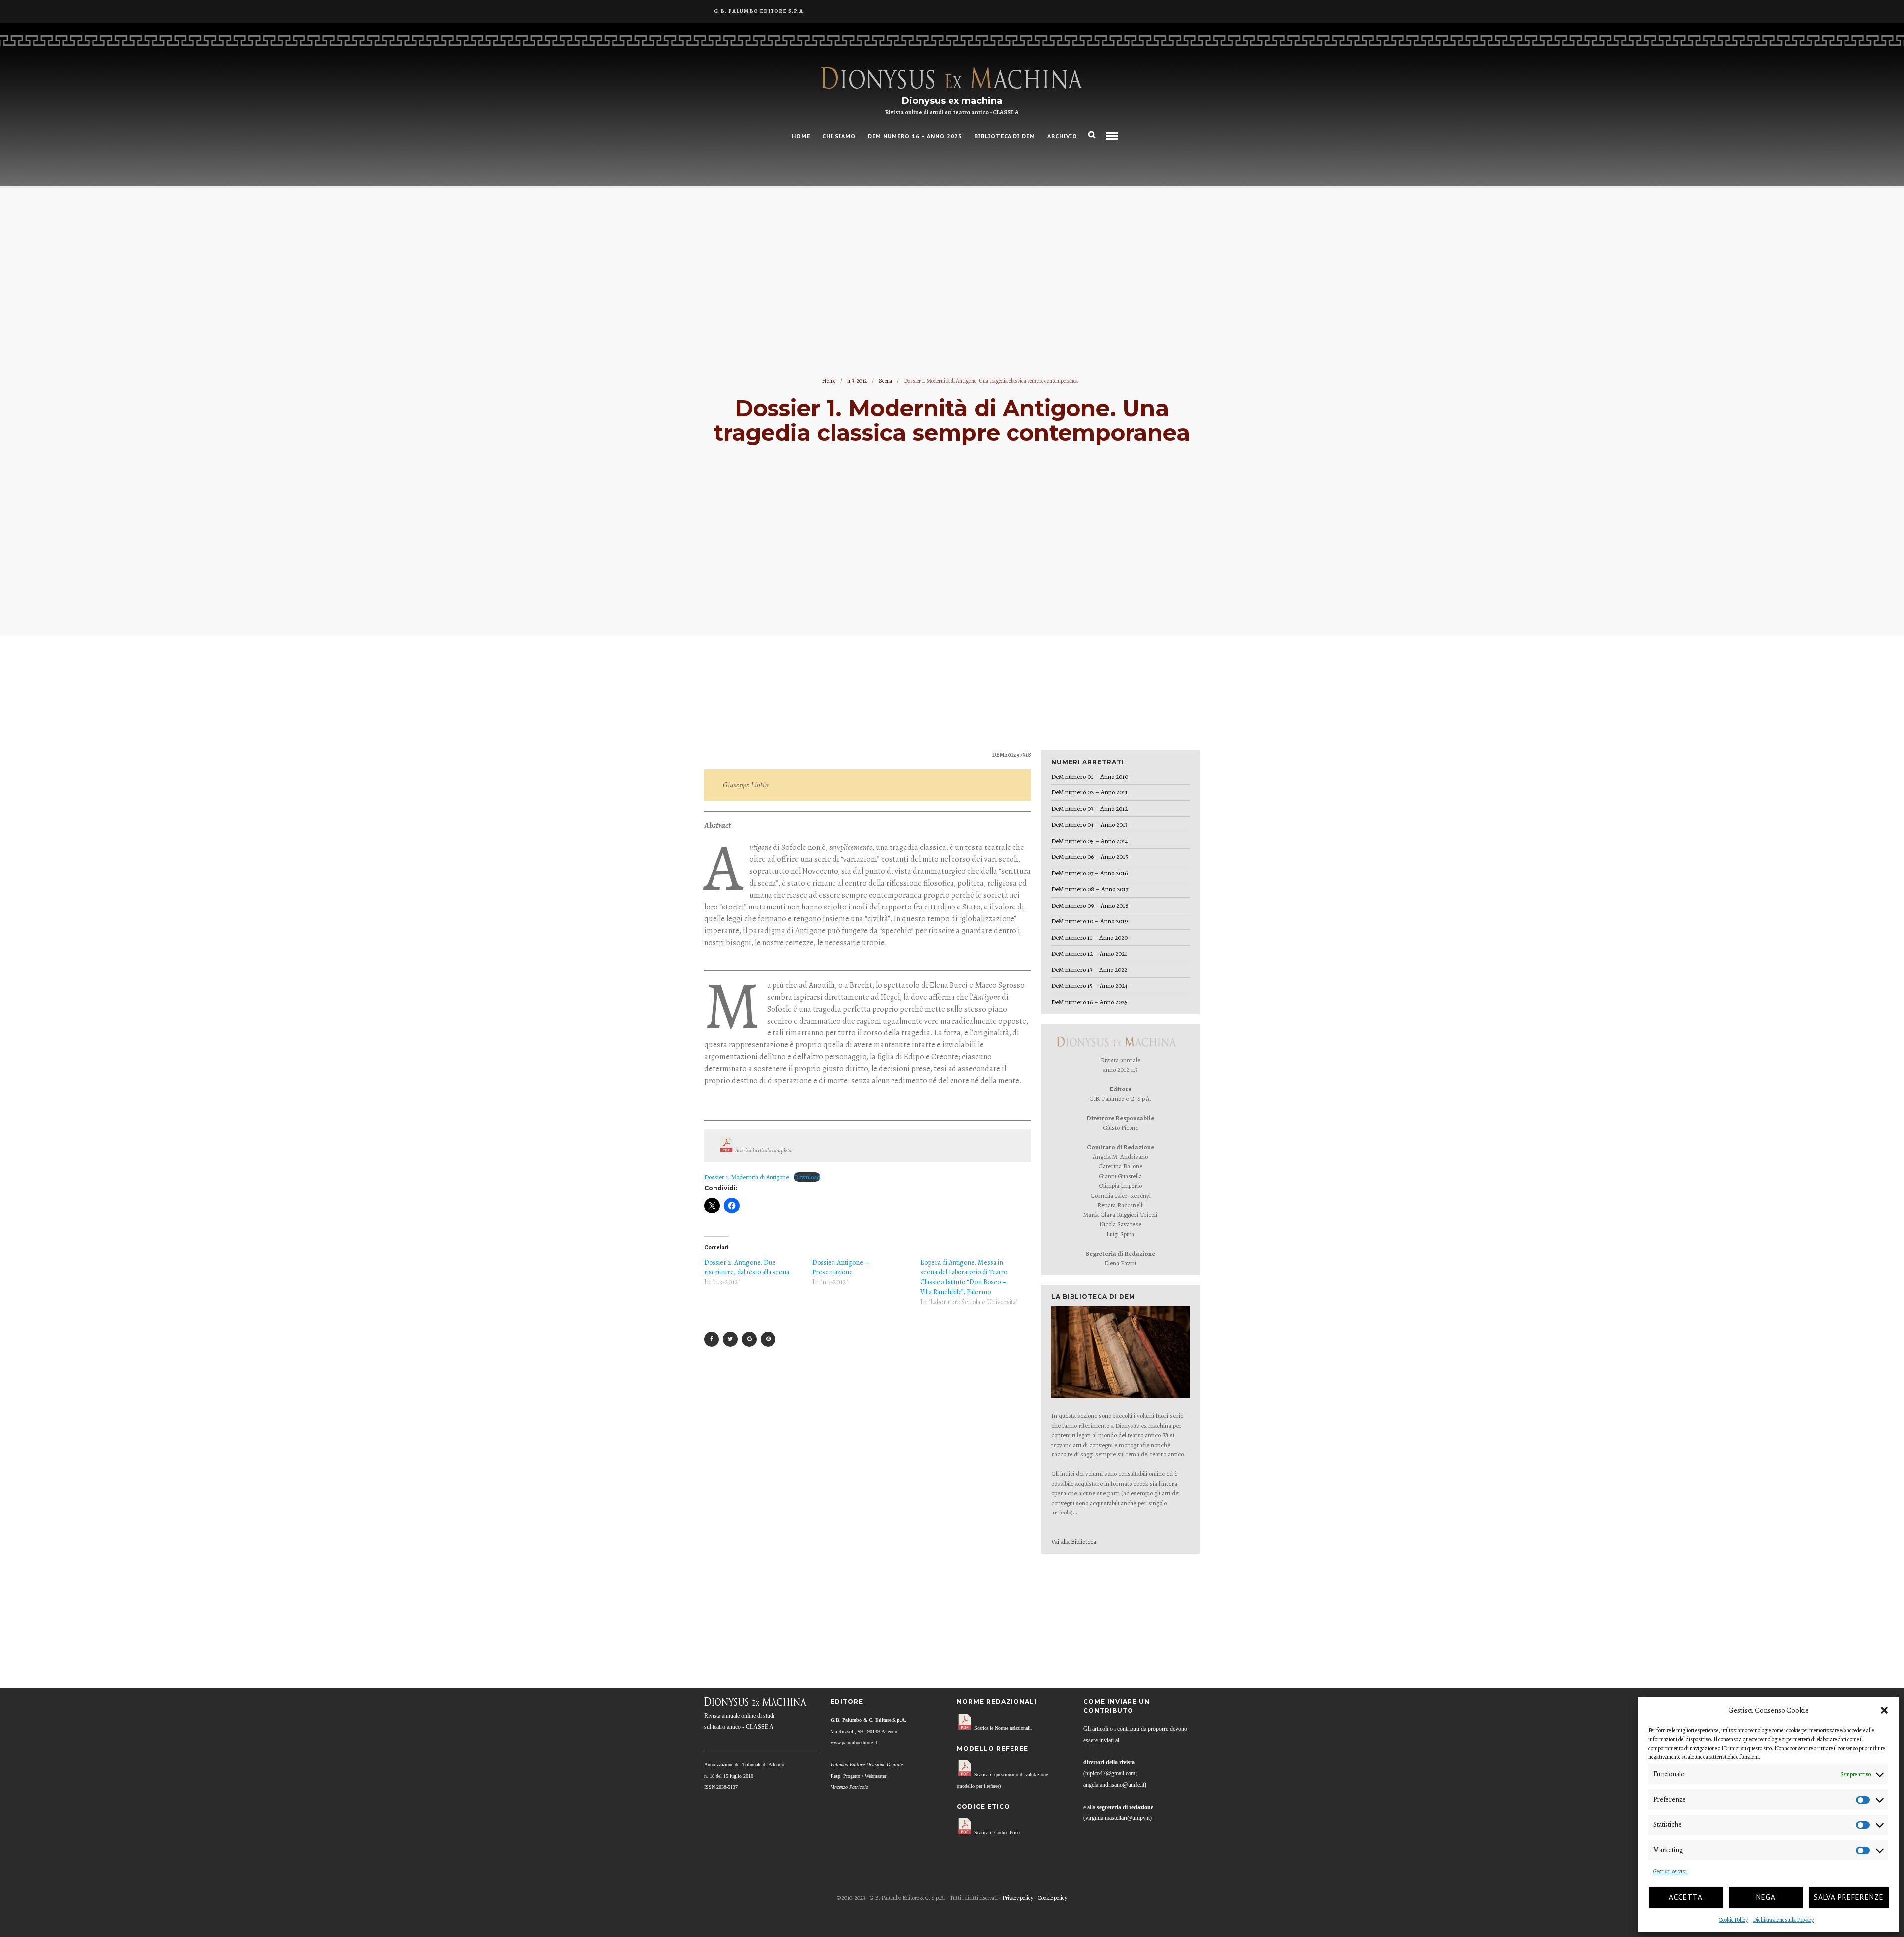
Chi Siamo (839, 136)
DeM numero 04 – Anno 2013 (1089, 824)
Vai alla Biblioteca (1074, 1542)
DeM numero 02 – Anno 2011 (1089, 792)
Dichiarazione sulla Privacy (1783, 1920)
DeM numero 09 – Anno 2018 (1090, 905)
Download (807, 1177)
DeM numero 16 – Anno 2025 (915, 136)
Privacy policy (1018, 1898)
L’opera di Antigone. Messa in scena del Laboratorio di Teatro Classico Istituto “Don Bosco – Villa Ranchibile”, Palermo (964, 1277)
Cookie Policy (1733, 1920)
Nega (1766, 1897)
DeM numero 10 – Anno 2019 (1089, 921)
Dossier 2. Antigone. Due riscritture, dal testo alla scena (747, 1267)
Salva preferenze (1849, 1897)
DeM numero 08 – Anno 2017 (1090, 889)
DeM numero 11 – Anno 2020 (1089, 938)
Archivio (1062, 136)
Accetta (1686, 1897)
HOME (801, 136)
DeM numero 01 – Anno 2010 (1090, 776)
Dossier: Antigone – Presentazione (841, 1267)
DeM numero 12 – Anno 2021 (1089, 953)
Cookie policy (1052, 1898)
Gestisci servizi (1670, 1871)
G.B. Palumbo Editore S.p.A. (760, 11)
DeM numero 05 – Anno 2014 (1090, 841)
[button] (1884, 1710)
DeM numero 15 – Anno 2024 (1089, 986)
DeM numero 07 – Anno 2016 (1089, 873)
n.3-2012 (857, 381)
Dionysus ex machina (952, 101)
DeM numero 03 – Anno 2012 (1089, 809)
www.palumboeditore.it (854, 1742)
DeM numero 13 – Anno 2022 (1089, 970)
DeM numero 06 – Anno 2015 (1090, 857)
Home (829, 381)
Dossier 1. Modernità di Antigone (746, 1177)
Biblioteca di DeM (1005, 136)
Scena (885, 381)
